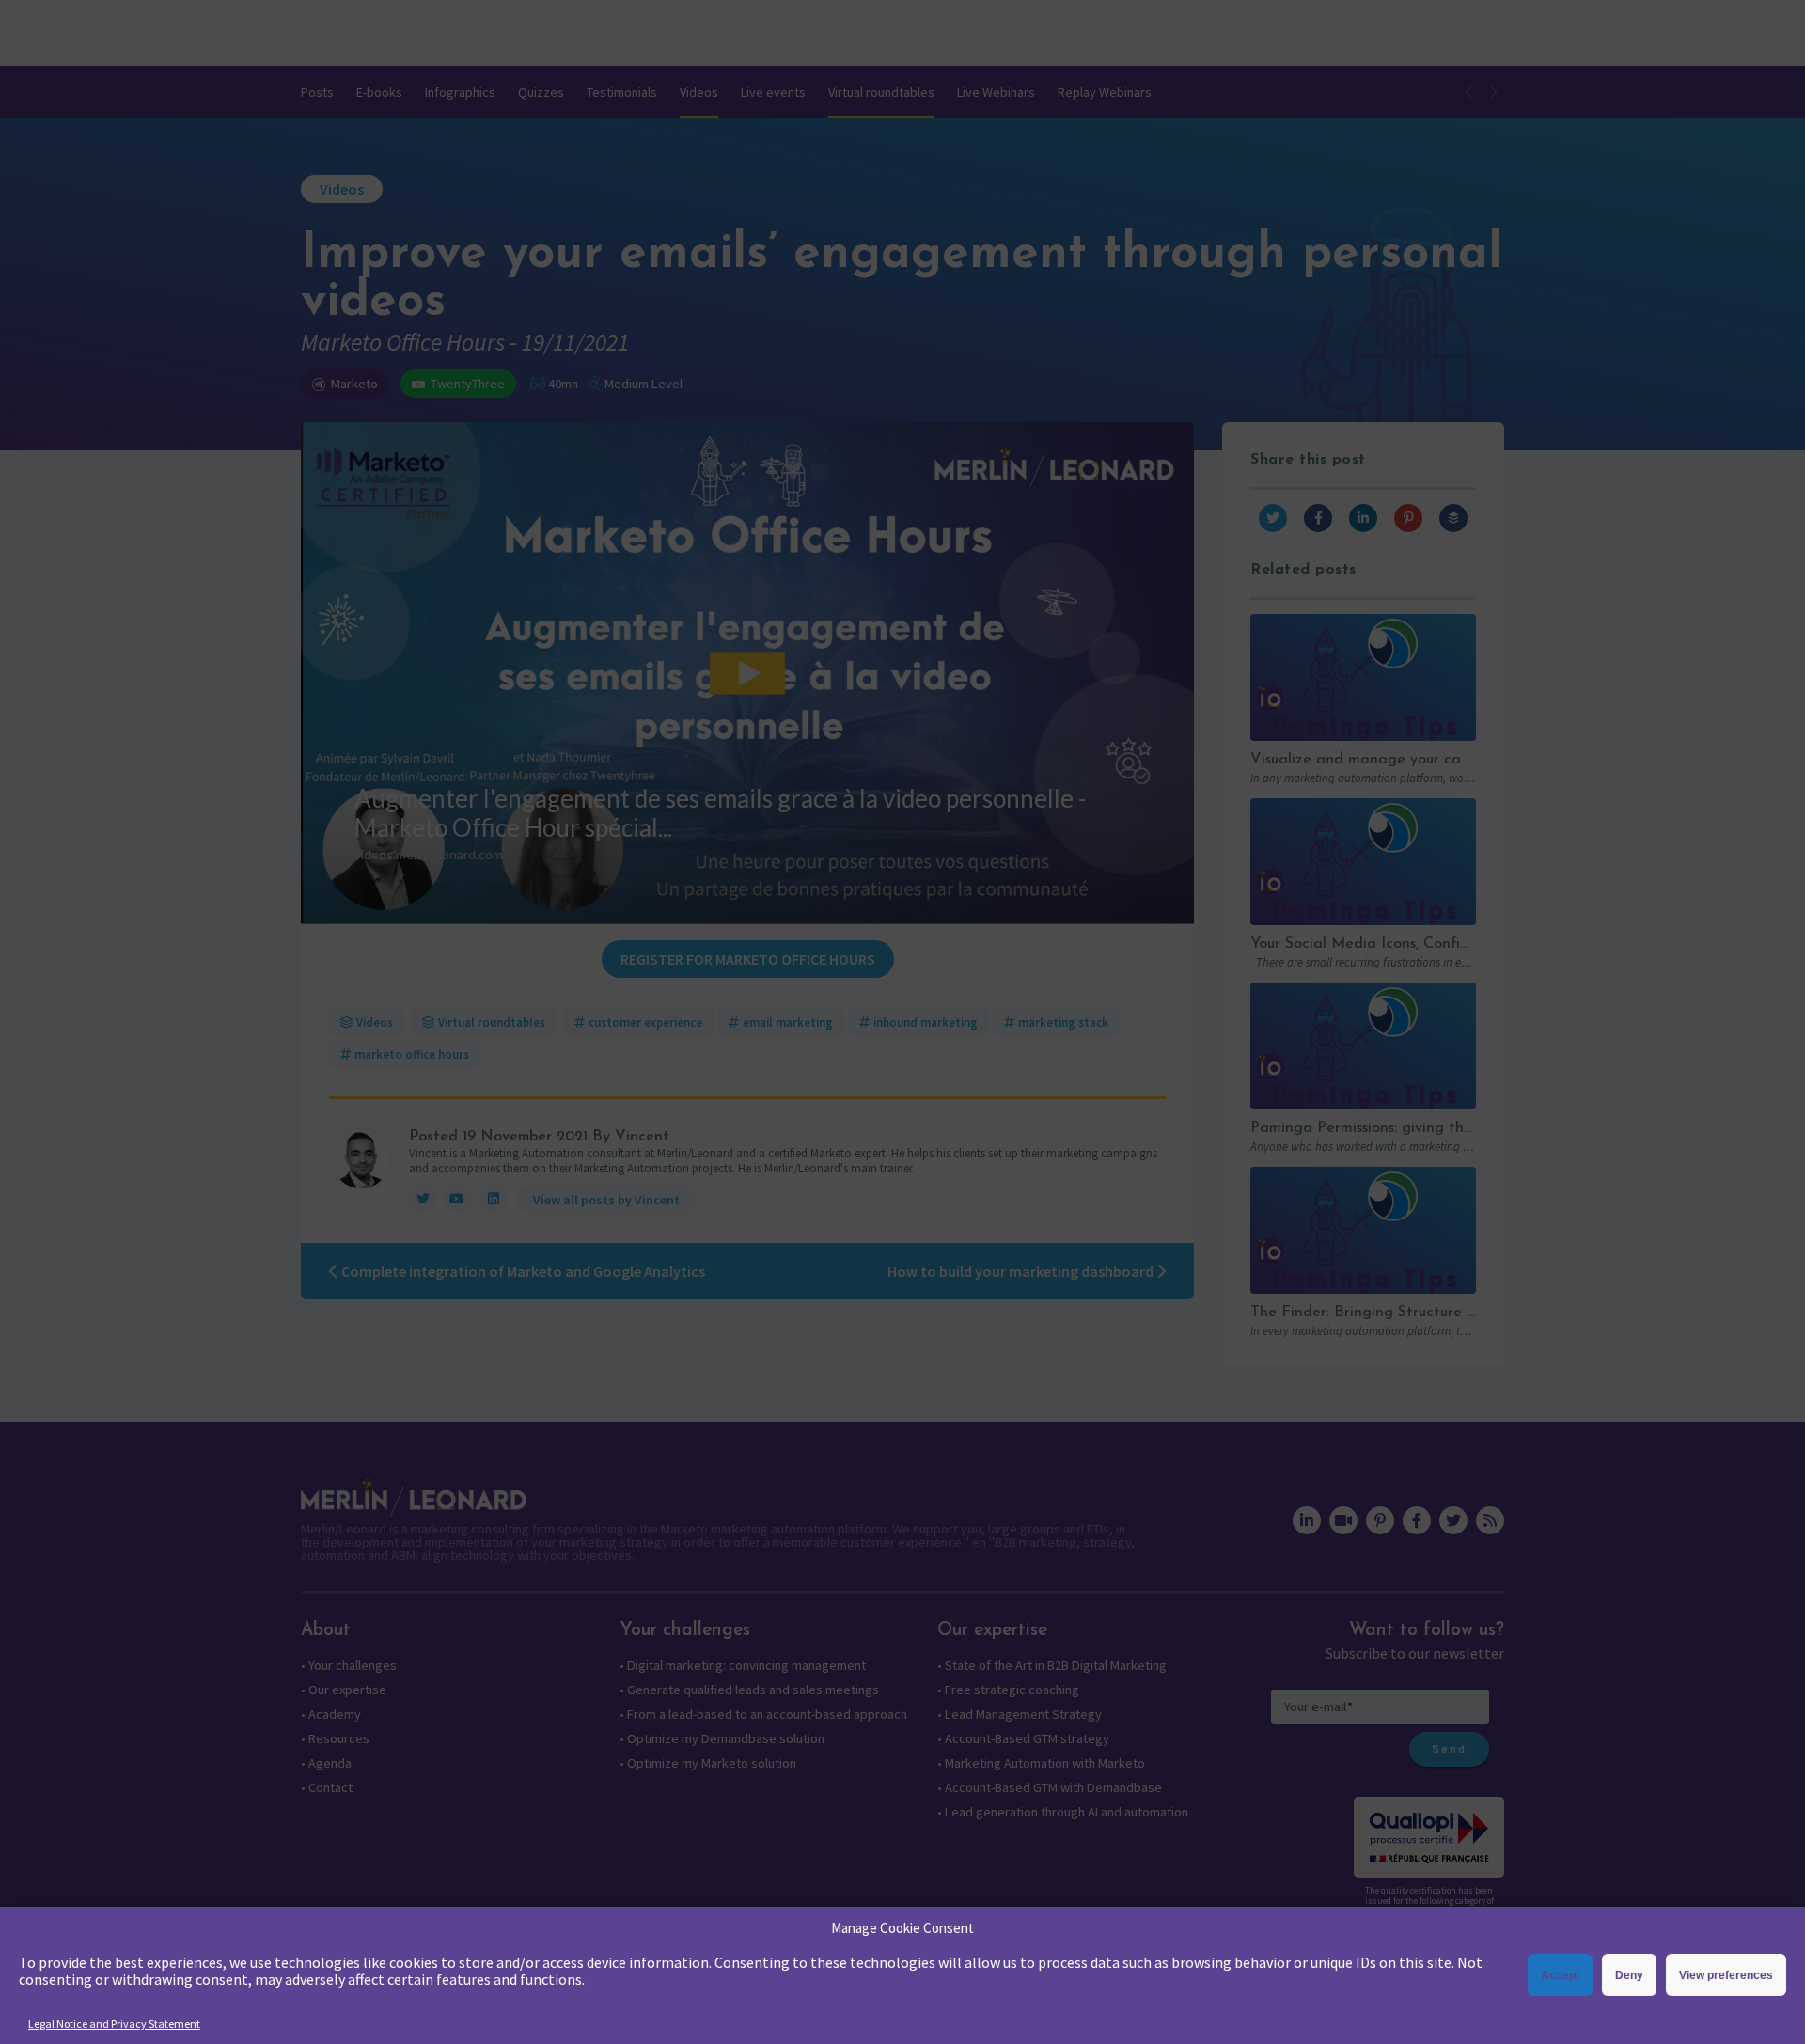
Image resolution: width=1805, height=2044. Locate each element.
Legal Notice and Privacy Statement (114, 2024)
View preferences (1726, 1975)
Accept (1560, 1975)
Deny (1629, 1975)
